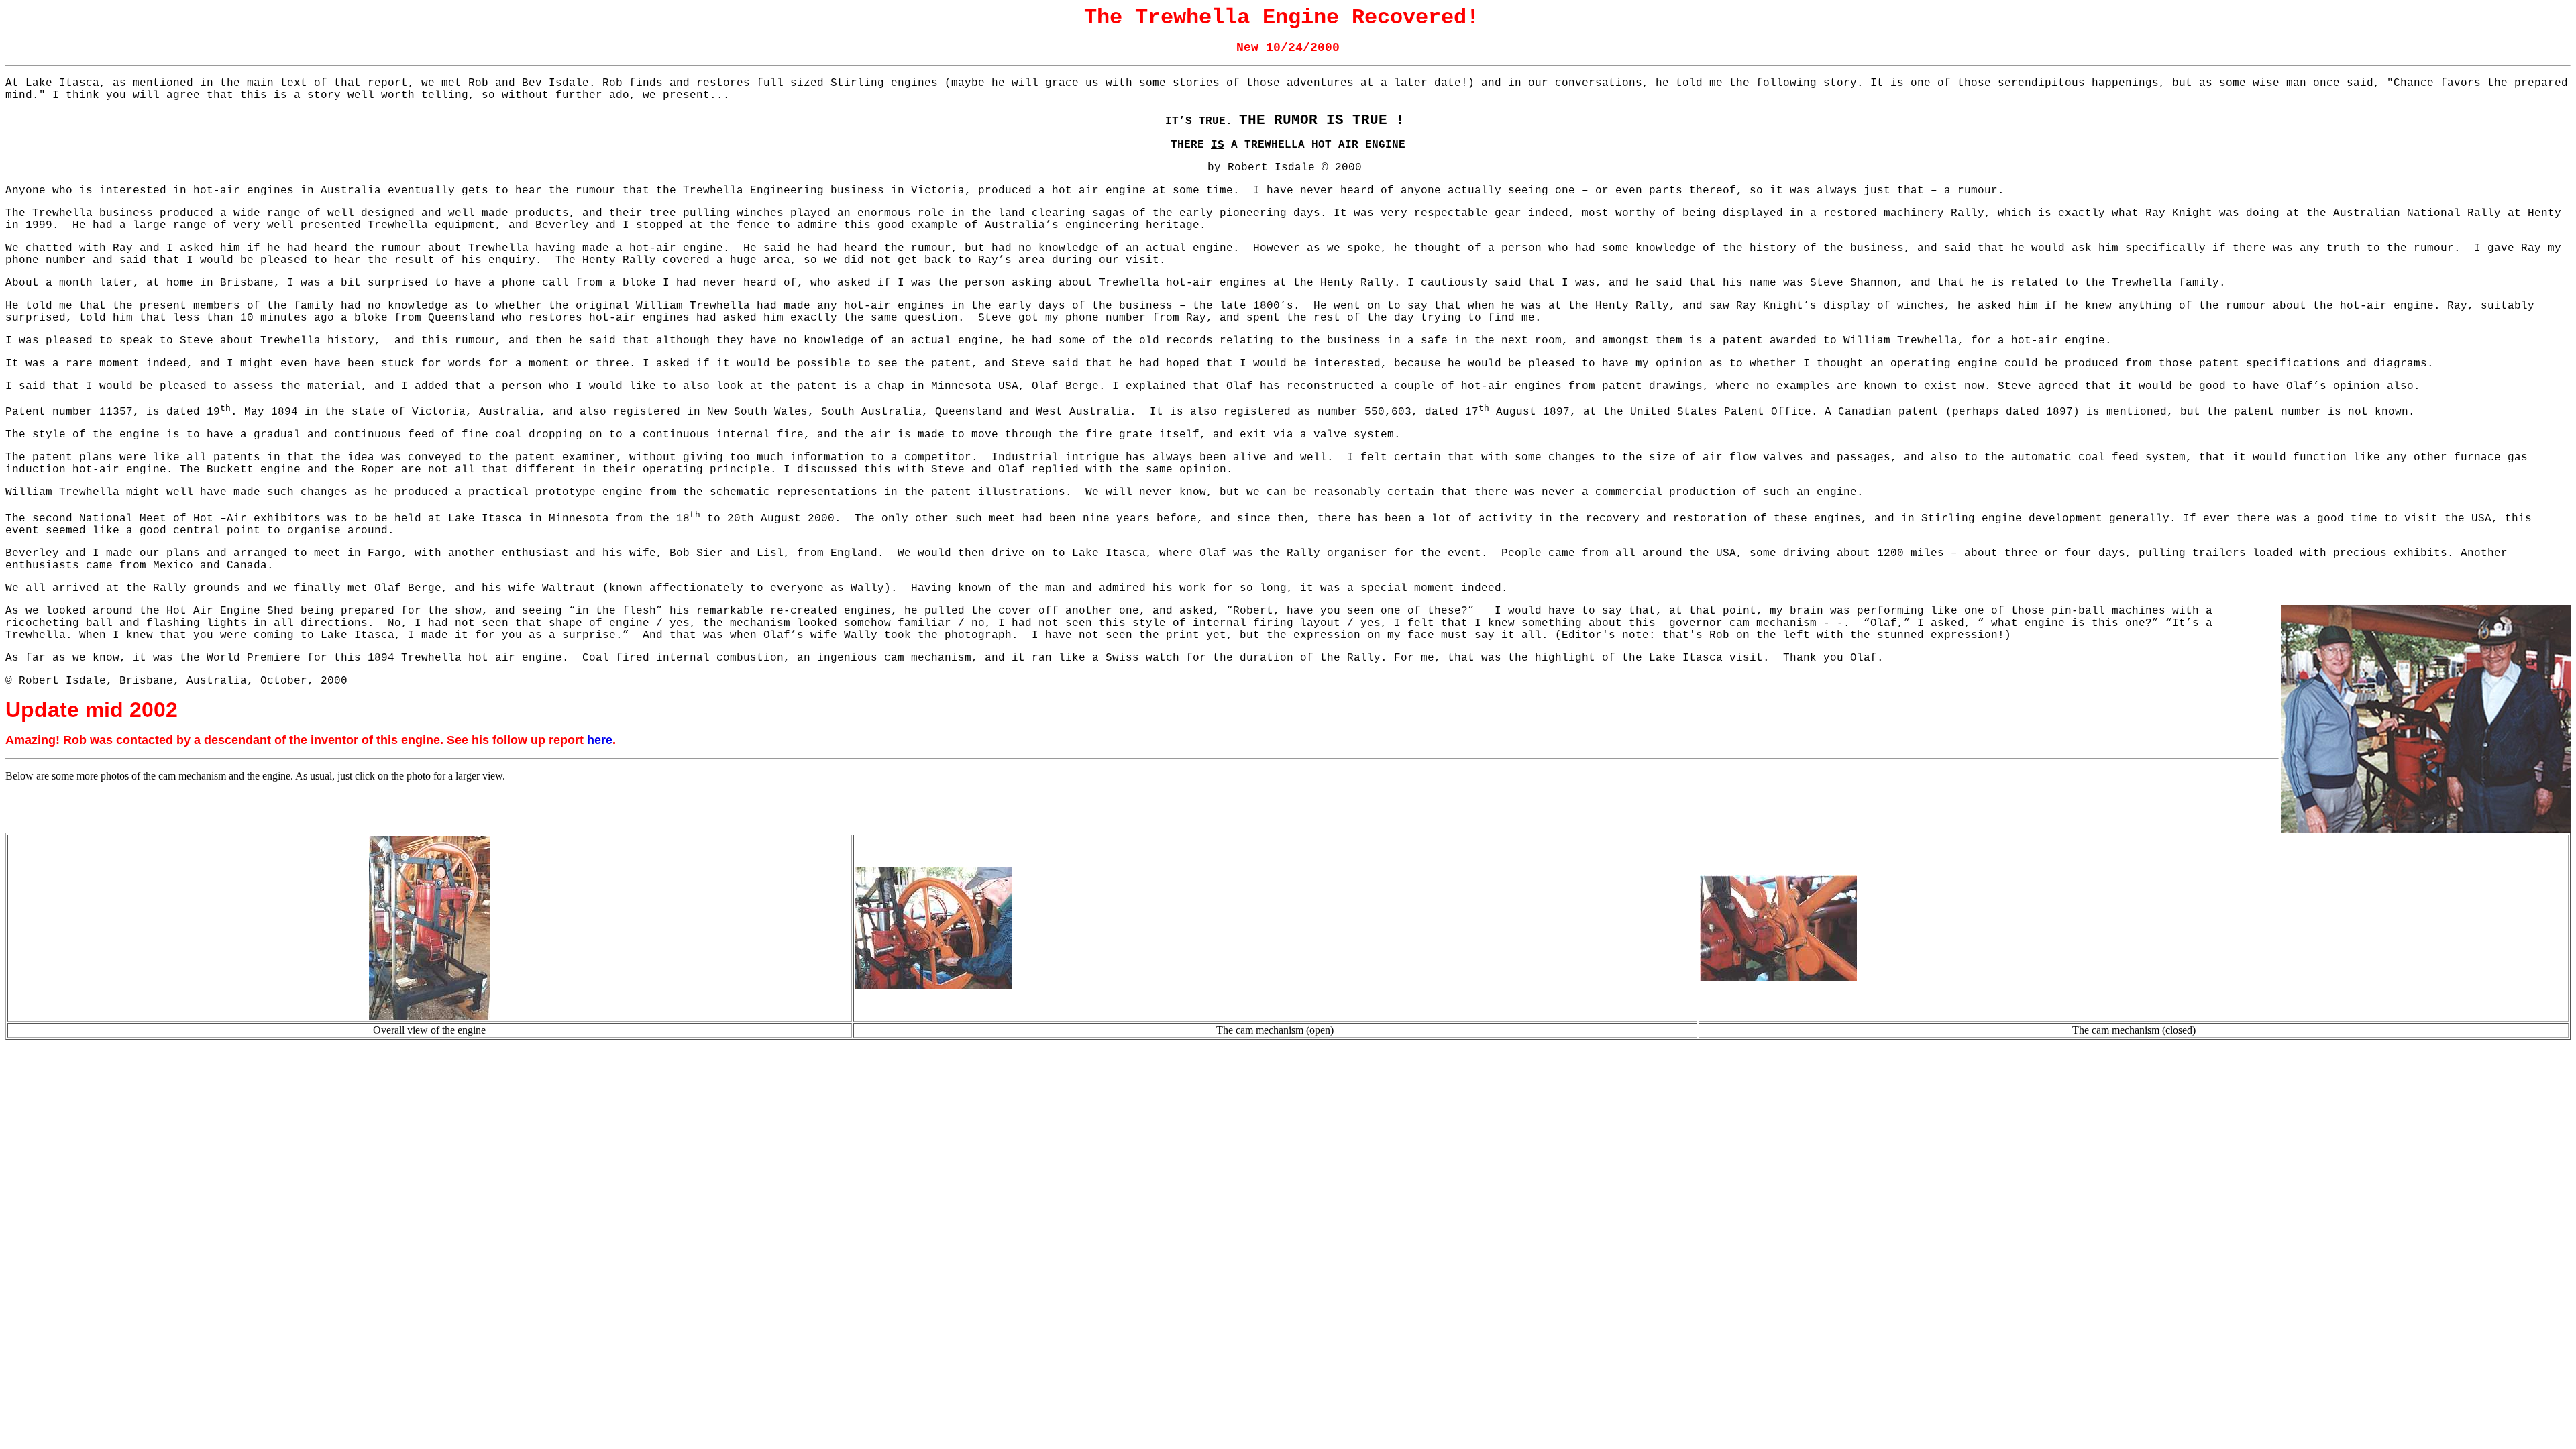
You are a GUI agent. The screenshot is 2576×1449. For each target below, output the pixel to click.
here (600, 740)
